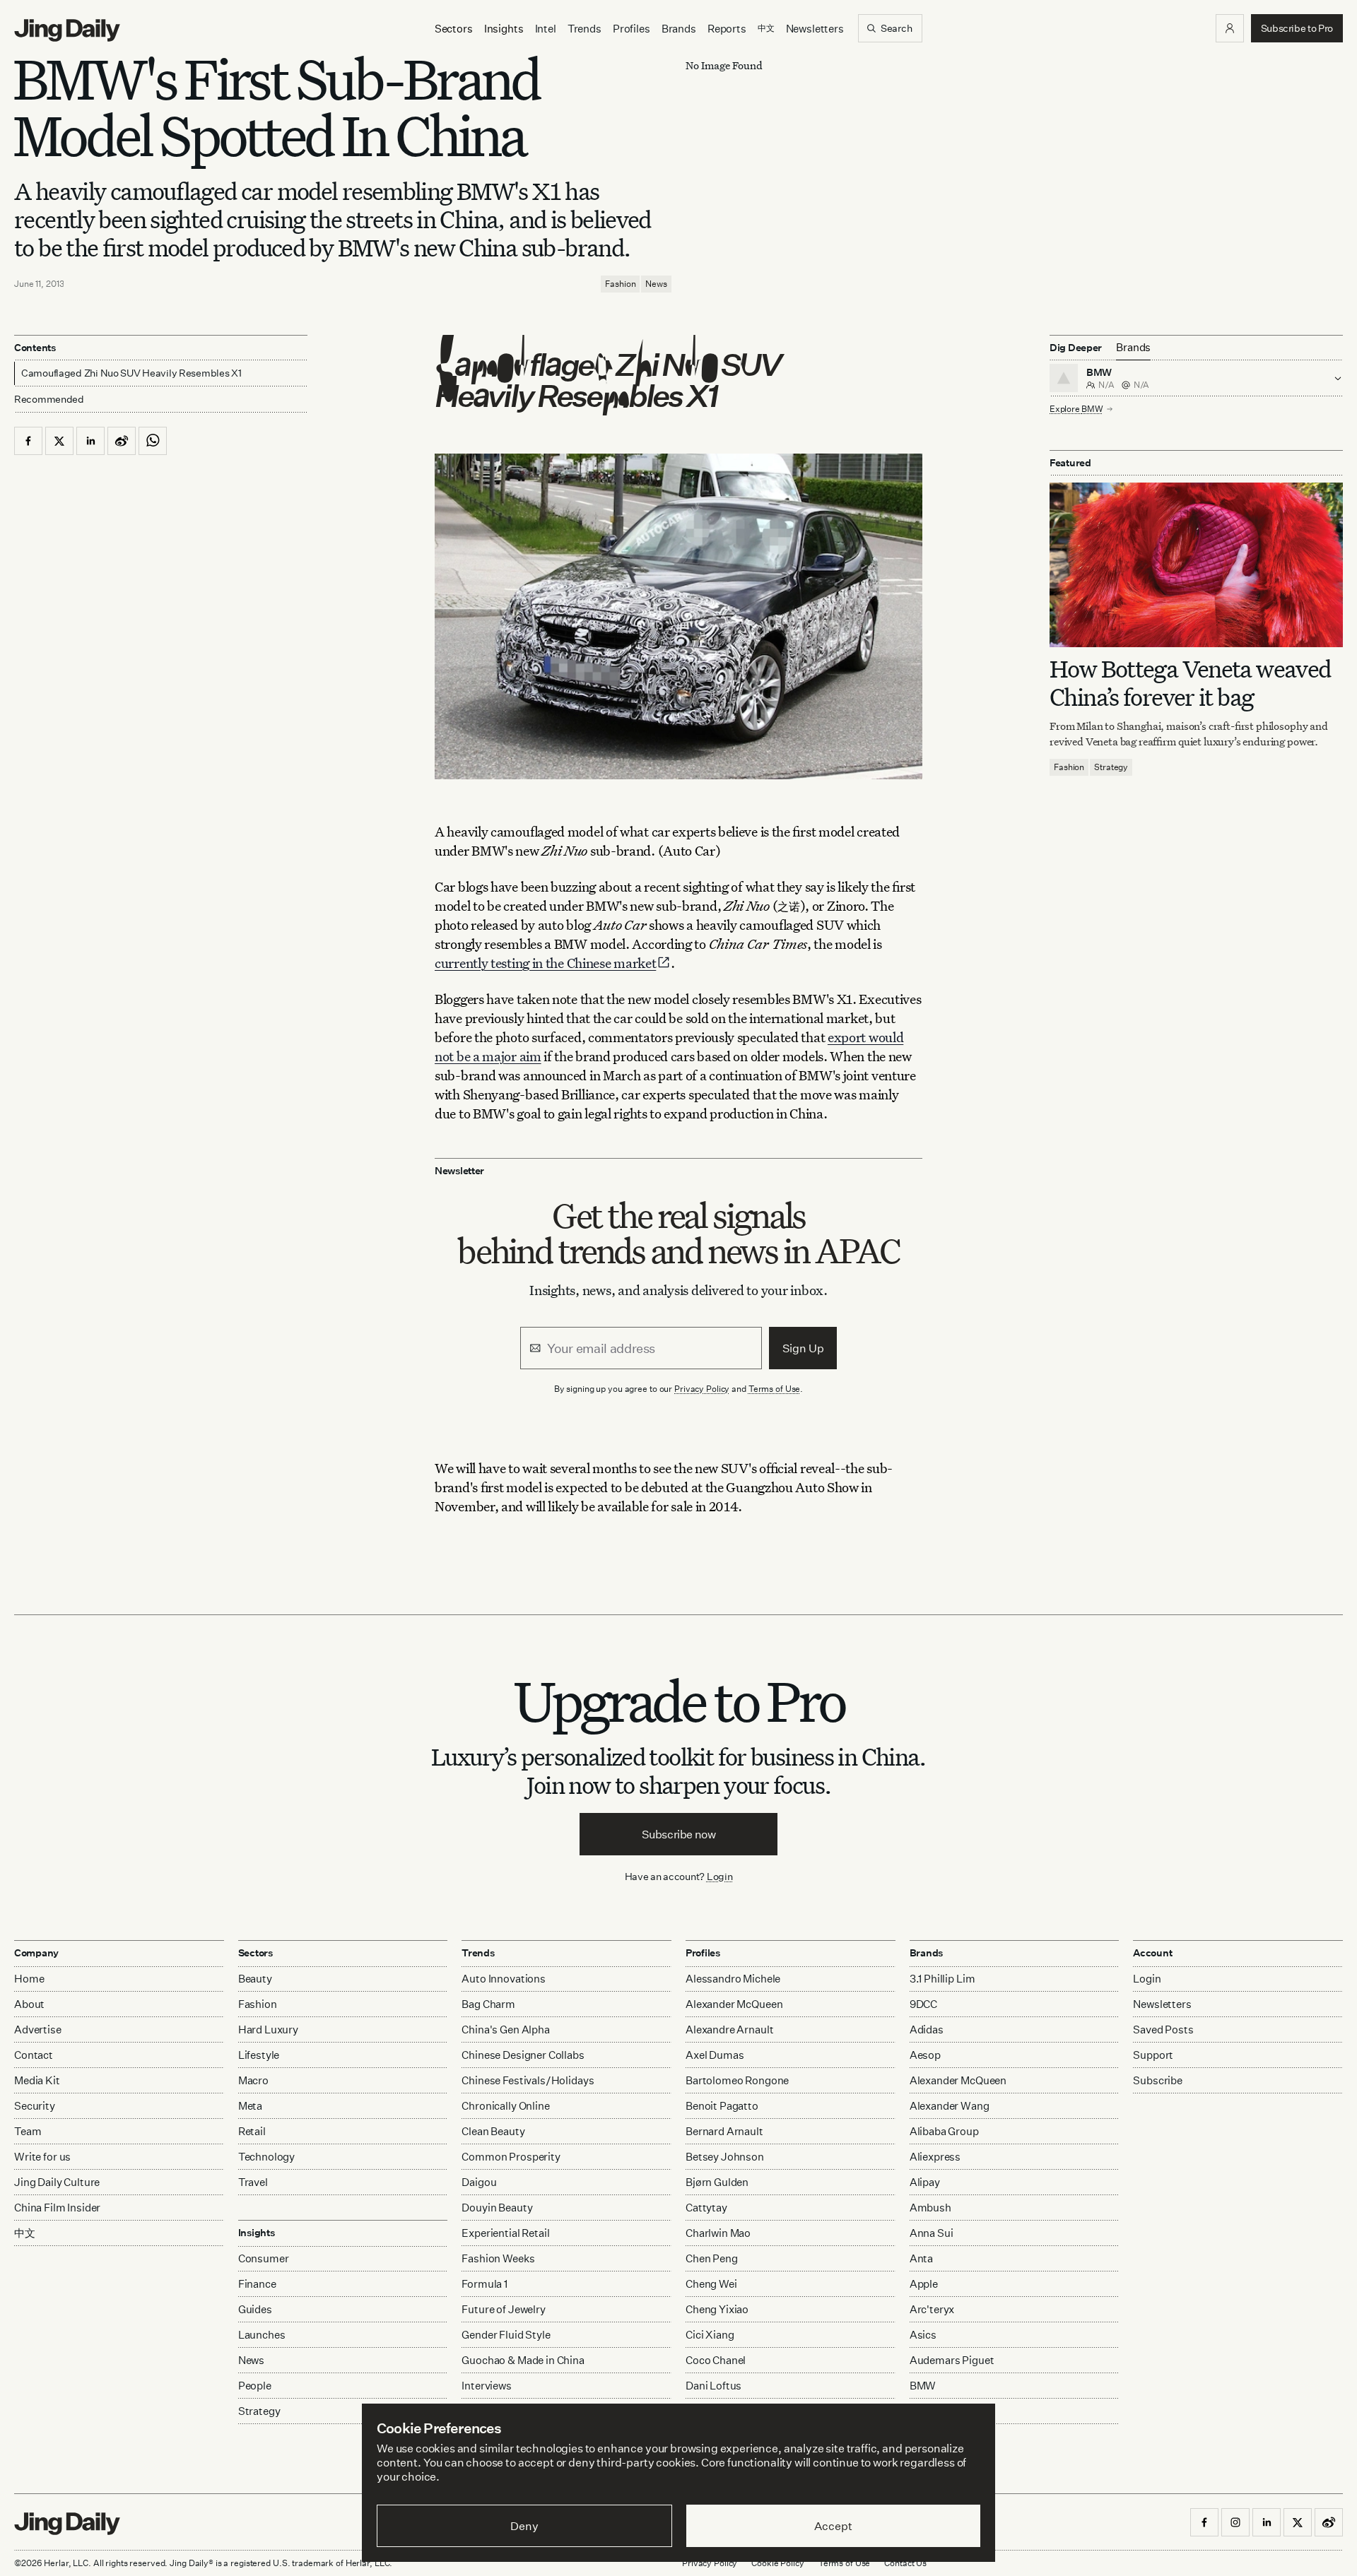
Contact (34, 2055)
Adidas (927, 2030)
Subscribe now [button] (679, 1834)
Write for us (42, 2157)
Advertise (38, 2030)
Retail (252, 2131)
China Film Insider (57, 2208)
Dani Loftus (713, 2386)
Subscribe (1158, 2080)
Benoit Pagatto (722, 2106)
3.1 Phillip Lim (942, 1979)
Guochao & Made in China (523, 2360)
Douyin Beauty (497, 2208)
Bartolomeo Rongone (737, 2080)
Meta (250, 2106)
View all (925, 2439)
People (255, 2386)
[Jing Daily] (67, 30)
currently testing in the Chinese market (545, 963)
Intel (546, 29)
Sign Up (803, 1348)
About (29, 2004)
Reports (727, 29)
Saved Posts (1163, 2030)
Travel (253, 2182)
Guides (255, 2309)
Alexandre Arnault (729, 2030)
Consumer (264, 2258)
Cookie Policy (777, 2563)
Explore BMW (1076, 409)
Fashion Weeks (498, 2258)
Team (28, 2131)
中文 (25, 2233)
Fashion (620, 284)
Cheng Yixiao (717, 2309)
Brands (679, 29)
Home (29, 1979)
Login (720, 1876)
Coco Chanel (716, 2360)
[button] (1230, 28)
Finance (257, 2284)
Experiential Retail (505, 2233)
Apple (924, 2284)
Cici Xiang (710, 2335)
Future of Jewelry (503, 2309)
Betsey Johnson (725, 2157)
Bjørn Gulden (717, 2182)
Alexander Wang (950, 2106)
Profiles (631, 29)
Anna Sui (932, 2233)
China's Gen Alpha (505, 2030)
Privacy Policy (702, 1389)
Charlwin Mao (718, 2233)
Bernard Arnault (724, 2131)
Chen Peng (712, 2258)
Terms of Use (775, 1389)
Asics (923, 2335)
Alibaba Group (944, 2131)
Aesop (925, 2055)
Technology (267, 2157)
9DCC (923, 2004)
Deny (524, 2526)
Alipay (925, 2182)
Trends (584, 29)
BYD (921, 2411)
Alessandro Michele (733, 1979)
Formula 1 (484, 2284)
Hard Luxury (268, 2030)
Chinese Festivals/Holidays (528, 2080)
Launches (262, 2335)
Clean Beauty (493, 2131)
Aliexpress (935, 2157)
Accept (833, 2526)
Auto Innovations (504, 1979)
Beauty (255, 1979)
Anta (921, 2258)
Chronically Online (505, 2106)
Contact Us (905, 2563)
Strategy (1111, 767)
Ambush (930, 2208)
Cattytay (706, 2208)
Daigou (479, 2182)
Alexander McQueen (734, 2004)
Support (1153, 2055)
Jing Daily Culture (57, 2182)
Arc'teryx (932, 2309)
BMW (923, 2386)
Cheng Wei (711, 2284)
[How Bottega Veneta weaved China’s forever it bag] (1196, 565)
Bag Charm (488, 2004)
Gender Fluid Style (506, 2335)
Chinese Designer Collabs (523, 2055)
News (656, 284)
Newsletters (815, 29)
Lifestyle (259, 2055)
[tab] (1133, 348)
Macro (253, 2080)
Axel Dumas (715, 2055)
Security (35, 2106)
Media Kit (37, 2080)
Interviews (487, 2386)
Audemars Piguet (952, 2360)
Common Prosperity (511, 2157)
